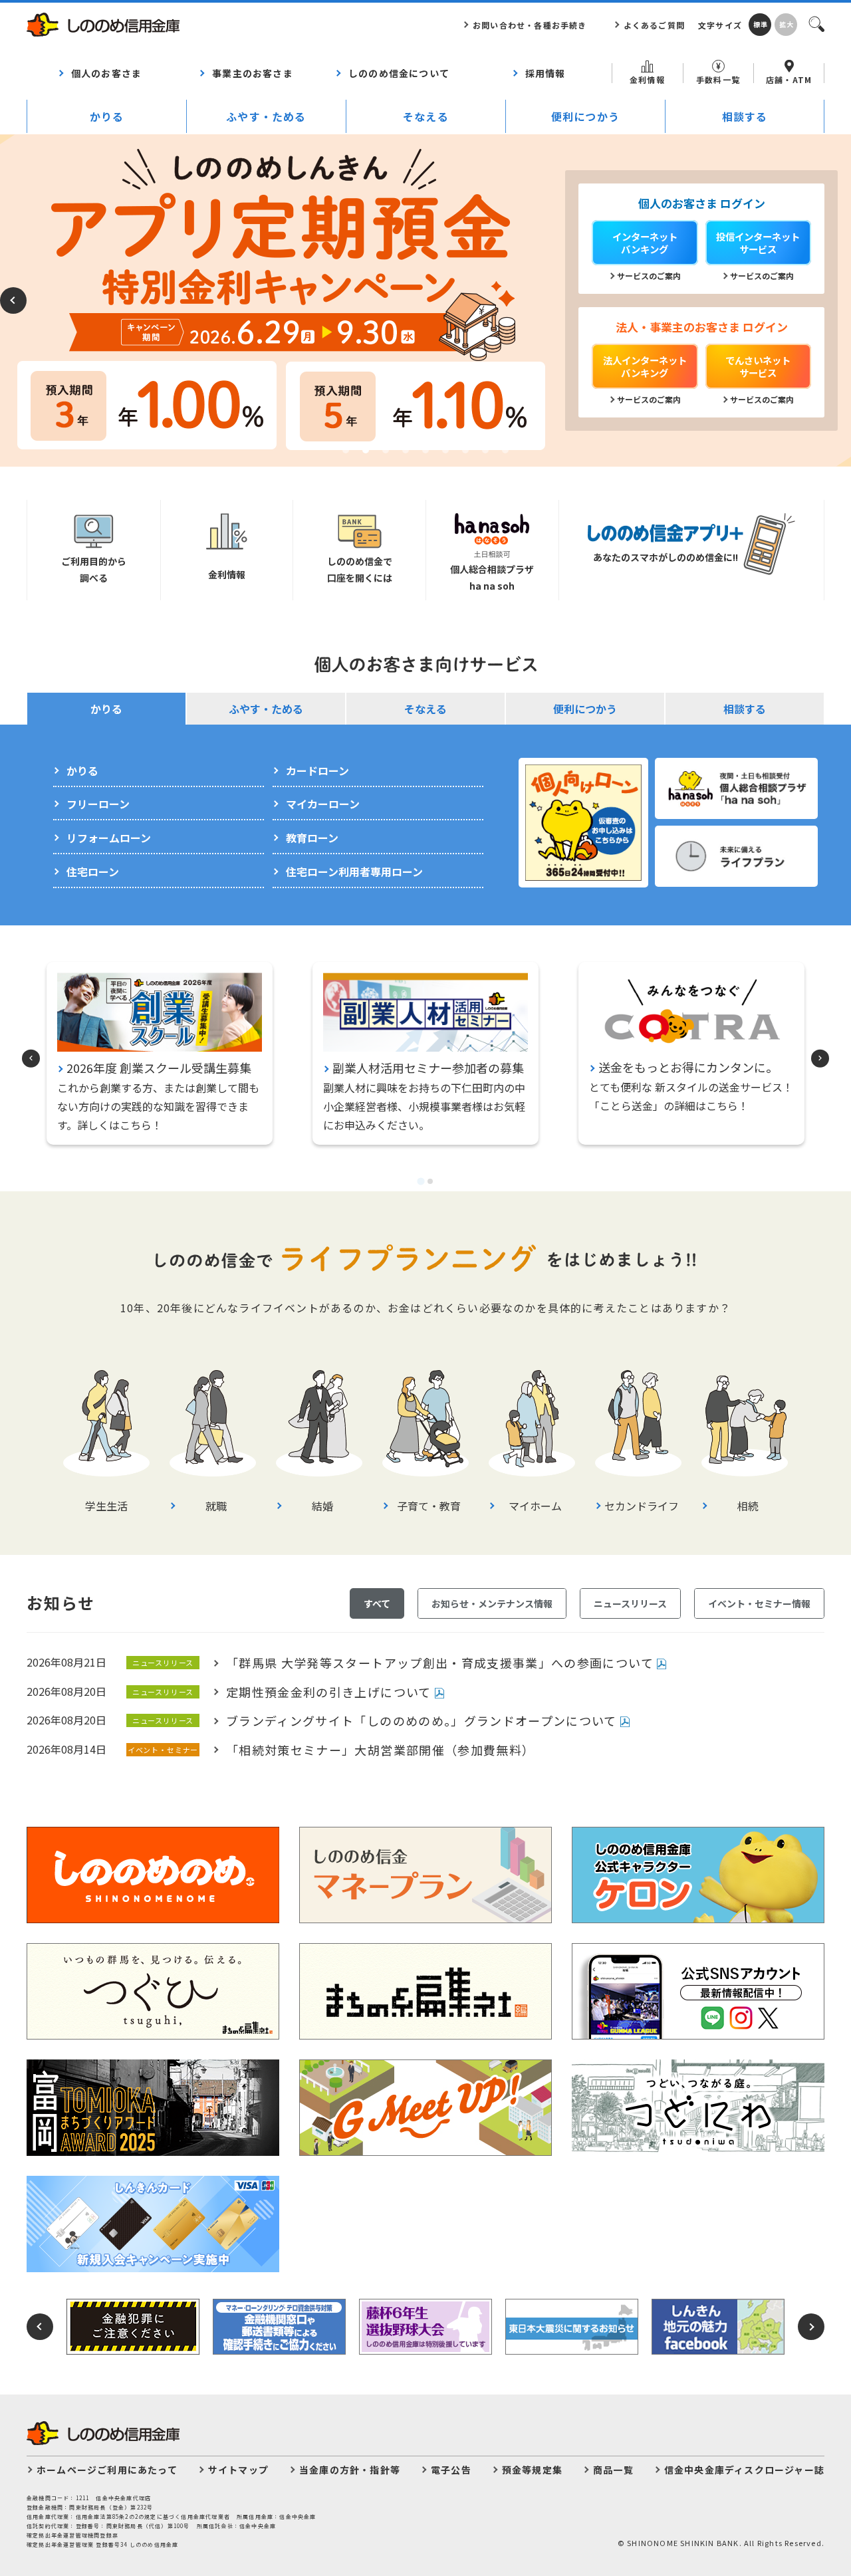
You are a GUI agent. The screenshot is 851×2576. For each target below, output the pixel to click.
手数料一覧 (718, 79)
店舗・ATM (789, 79)
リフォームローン (109, 838)
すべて (377, 1603)
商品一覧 (613, 2470)
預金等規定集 (532, 2470)
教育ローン (312, 838)
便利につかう (585, 116)
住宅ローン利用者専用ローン (354, 872)
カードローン (317, 770)
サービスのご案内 (649, 276)
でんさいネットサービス (758, 366)
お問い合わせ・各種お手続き (530, 25)
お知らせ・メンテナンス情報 (492, 1603)
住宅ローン (93, 872)
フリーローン (98, 804)
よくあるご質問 (654, 25)
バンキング (645, 366)
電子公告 (451, 2470)
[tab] (421, 1181)
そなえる (426, 116)
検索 (816, 23)
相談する (745, 116)
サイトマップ (238, 2470)
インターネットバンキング (645, 243)
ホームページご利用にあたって (107, 2470)
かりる (107, 116)
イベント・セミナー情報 (759, 1603)
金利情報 (647, 79)
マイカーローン (323, 804)
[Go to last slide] (31, 1059)
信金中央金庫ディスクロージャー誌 (744, 2470)
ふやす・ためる (266, 116)
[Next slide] (820, 1059)
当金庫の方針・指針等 (350, 2470)
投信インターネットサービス (758, 243)
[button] (346, 450)
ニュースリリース (630, 1603)
